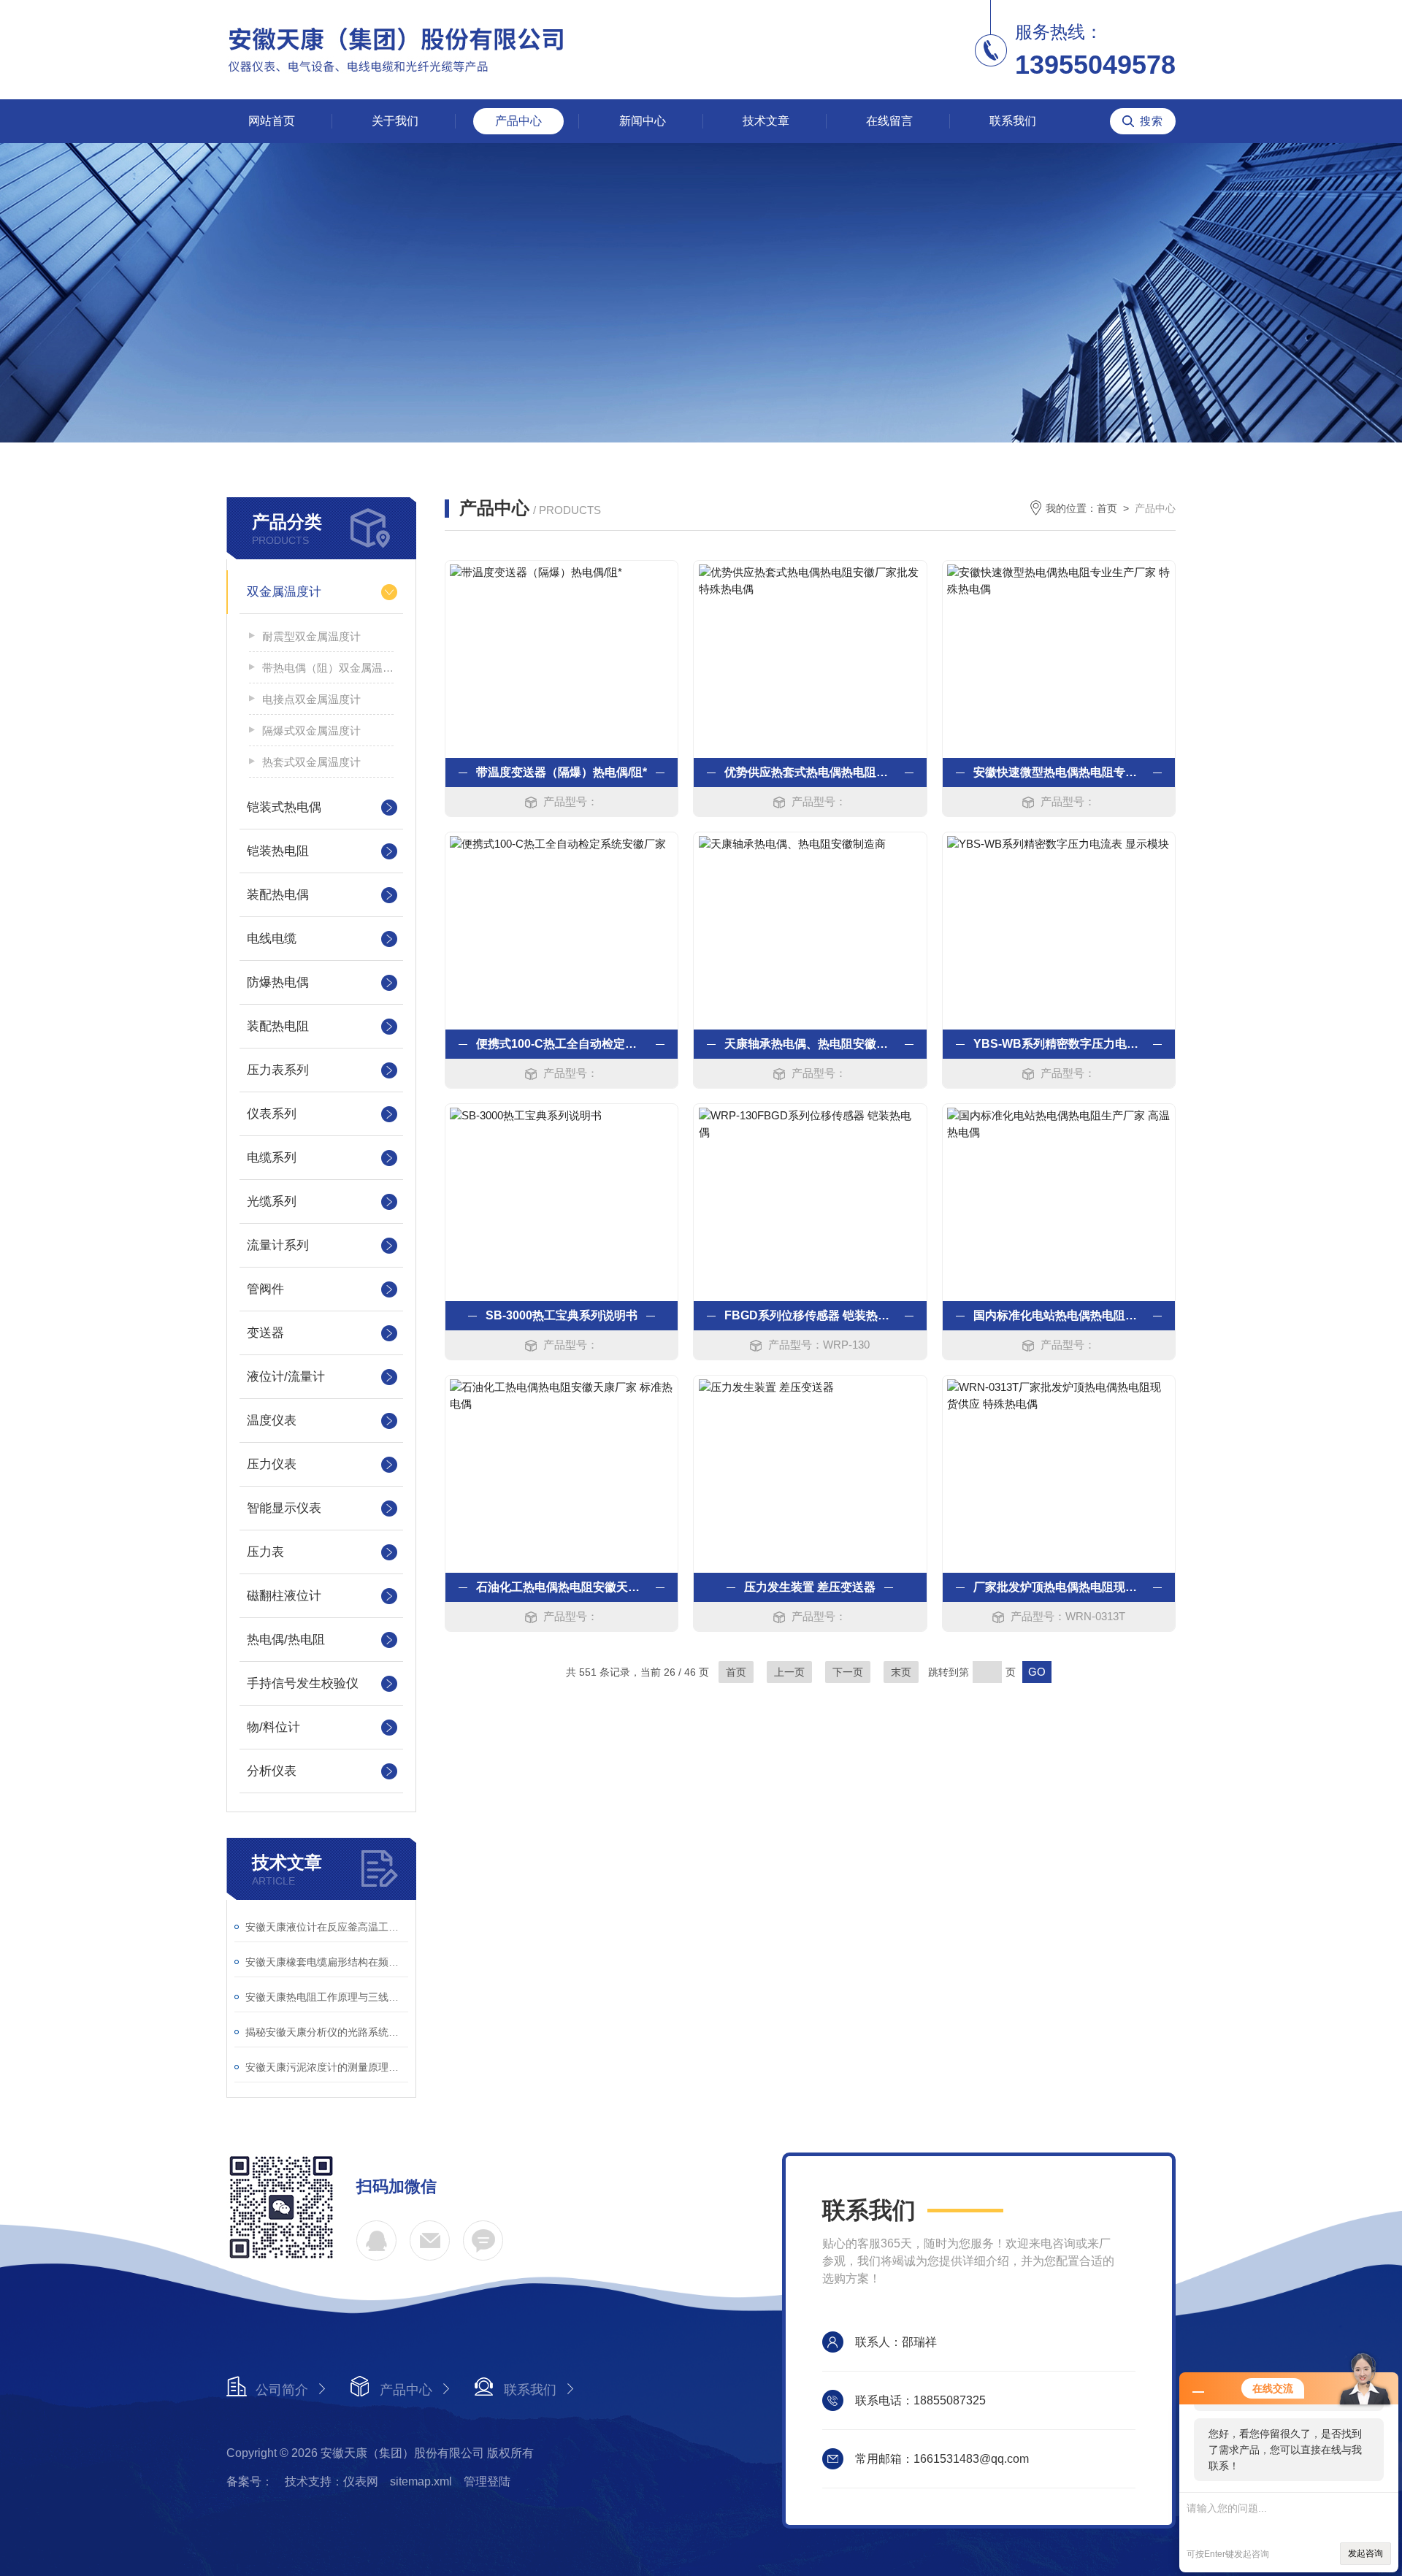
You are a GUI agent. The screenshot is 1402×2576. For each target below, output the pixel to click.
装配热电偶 (278, 895)
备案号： (250, 2481)
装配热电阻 (278, 1026)
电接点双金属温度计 (311, 699)
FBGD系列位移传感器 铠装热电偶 (810, 1315)
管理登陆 (487, 2481)
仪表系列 (272, 1114)
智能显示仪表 (284, 1508)
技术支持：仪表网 (332, 2481)
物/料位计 (273, 1727)
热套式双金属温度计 (311, 762)
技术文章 (766, 121)
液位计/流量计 (286, 1377)
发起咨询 (1365, 2553)
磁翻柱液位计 (284, 1596)
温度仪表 (272, 1421)
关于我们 (395, 121)
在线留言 (889, 121)
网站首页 (272, 121)
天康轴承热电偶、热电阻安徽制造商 (810, 1044)
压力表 (265, 1552)
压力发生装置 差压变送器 (810, 1587)
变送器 (265, 1333)
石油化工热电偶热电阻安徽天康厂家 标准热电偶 (562, 1587)
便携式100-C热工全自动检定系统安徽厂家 (562, 1044)
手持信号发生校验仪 (303, 1683)
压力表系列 (278, 1070)
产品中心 (518, 121)
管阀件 (265, 1289)
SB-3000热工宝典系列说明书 (562, 1315)
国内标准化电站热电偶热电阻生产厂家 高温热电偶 (1059, 1315)
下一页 (848, 1672)
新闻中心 (643, 121)
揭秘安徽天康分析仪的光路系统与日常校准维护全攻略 (327, 2032)
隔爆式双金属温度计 (311, 731)
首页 (1107, 508)
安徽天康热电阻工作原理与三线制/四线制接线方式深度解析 (327, 1997)
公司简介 (282, 2390)
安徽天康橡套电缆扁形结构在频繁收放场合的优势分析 (327, 1962)
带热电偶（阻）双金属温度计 (328, 668)
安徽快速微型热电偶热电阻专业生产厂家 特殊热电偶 (1059, 772)
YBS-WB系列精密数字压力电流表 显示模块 (1059, 1044)
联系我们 (1013, 121)
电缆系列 (272, 1158)
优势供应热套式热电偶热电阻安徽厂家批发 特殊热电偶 (810, 772)
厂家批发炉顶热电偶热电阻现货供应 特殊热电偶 (1059, 1587)
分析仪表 (272, 1771)
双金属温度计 (284, 592)
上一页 (789, 1672)
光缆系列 (272, 1201)
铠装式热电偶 (284, 807)
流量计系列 (278, 1245)
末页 (901, 1672)
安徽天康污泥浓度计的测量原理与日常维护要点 (327, 2067)
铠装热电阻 (278, 851)
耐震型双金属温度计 (311, 636)
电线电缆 (272, 939)
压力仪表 (272, 1464)
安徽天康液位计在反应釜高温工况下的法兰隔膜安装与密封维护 (327, 1927)
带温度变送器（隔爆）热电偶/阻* (562, 772)
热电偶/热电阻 (286, 1640)
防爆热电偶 (278, 982)
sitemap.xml (421, 2481)
